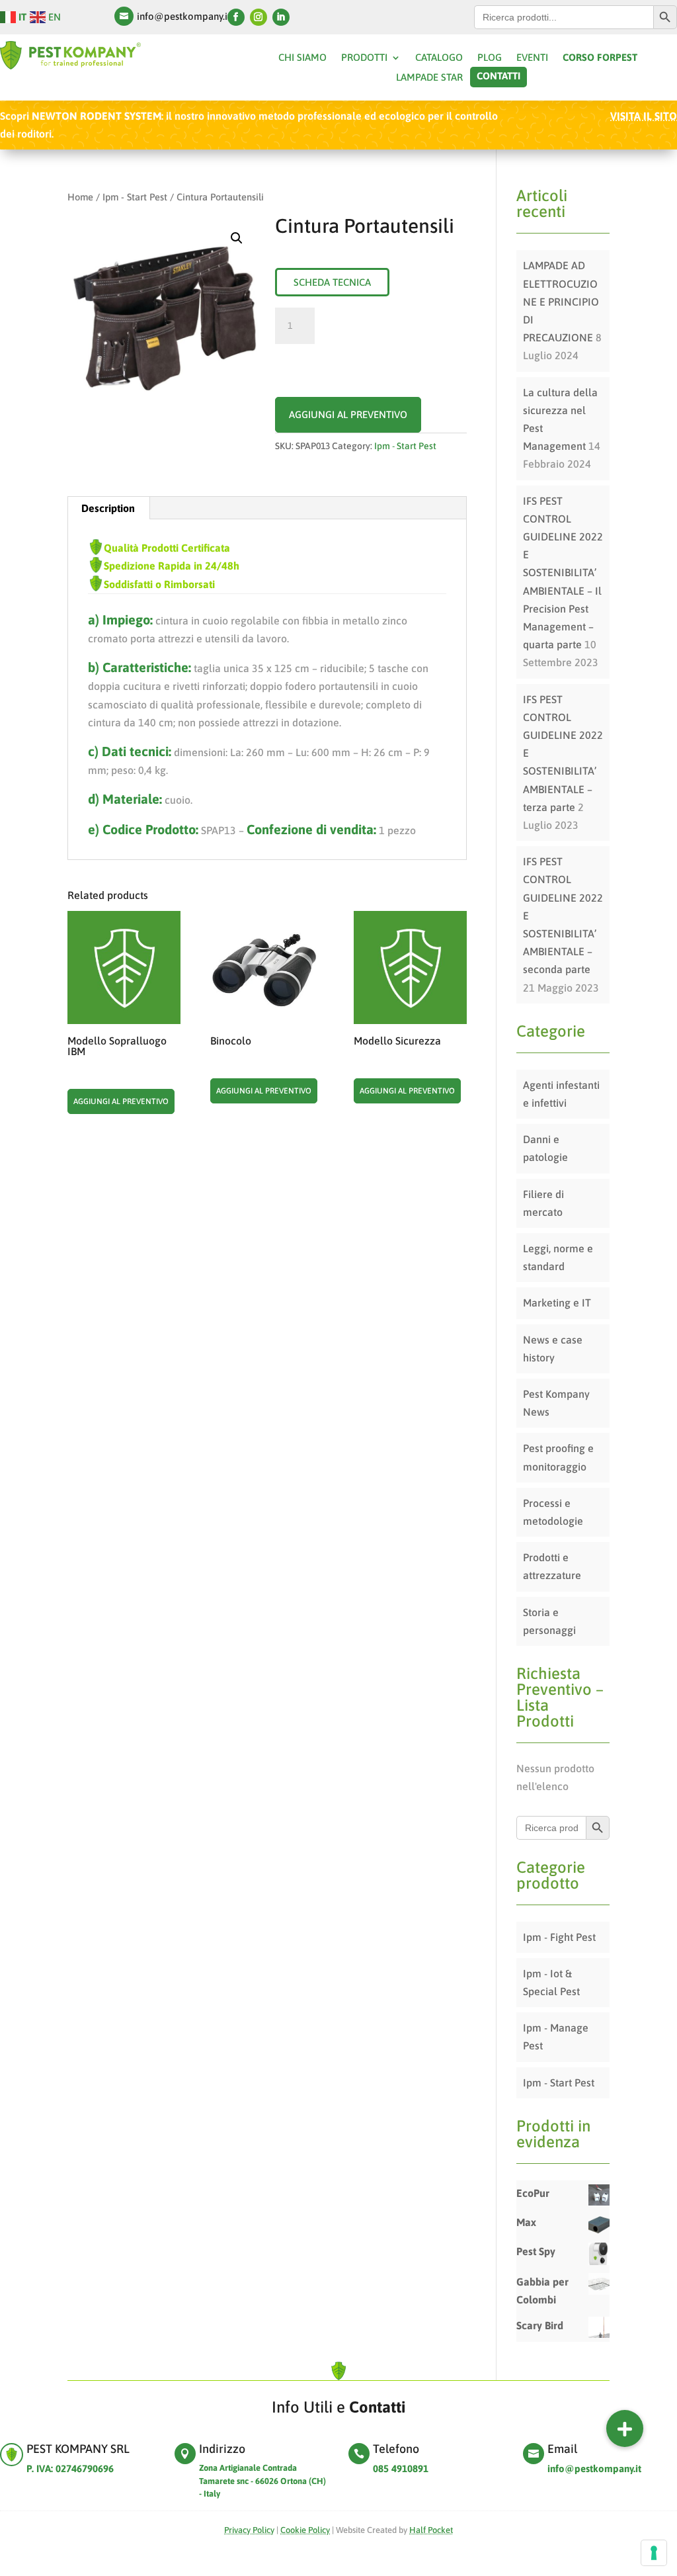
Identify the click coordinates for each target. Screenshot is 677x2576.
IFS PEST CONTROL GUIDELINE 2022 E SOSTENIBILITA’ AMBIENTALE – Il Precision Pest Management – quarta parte (563, 573)
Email (562, 2449)
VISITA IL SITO (644, 116)
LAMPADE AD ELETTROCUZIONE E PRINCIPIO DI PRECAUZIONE (561, 301)
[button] (625, 2428)
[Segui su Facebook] (236, 17)
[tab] (108, 508)
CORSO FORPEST (600, 58)
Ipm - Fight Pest (559, 1937)
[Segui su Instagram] (259, 17)
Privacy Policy (249, 2530)
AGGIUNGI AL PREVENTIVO (348, 414)
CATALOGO (439, 58)
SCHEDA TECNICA (332, 282)
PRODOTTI (364, 58)
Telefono (396, 2449)
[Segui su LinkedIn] (281, 17)
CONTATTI (498, 76)
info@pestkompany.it (184, 16)
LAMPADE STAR (429, 78)
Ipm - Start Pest (135, 197)
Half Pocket (431, 2530)
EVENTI (532, 58)
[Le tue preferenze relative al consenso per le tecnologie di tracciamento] (654, 2553)
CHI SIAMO (302, 58)
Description (108, 508)
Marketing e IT (557, 1303)
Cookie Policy (305, 2530)
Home (80, 197)
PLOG (490, 58)
